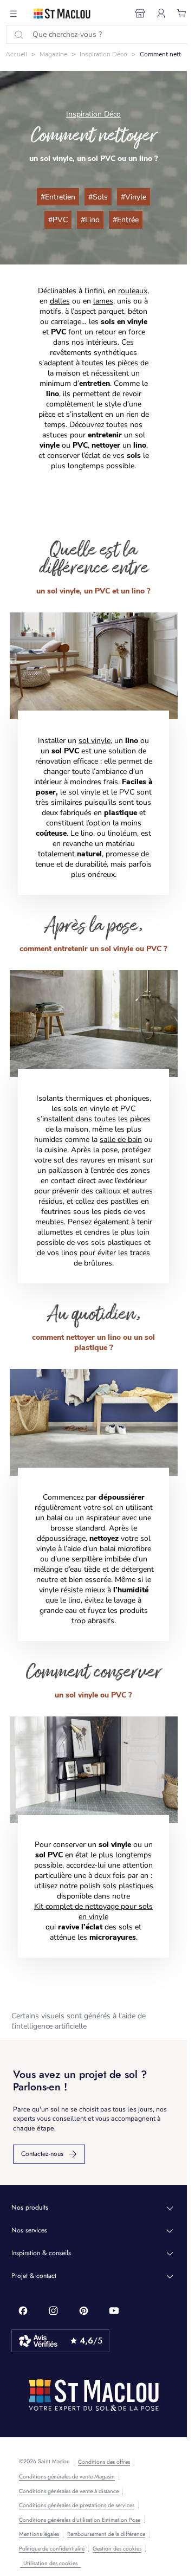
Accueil (16, 54)
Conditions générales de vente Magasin (67, 2477)
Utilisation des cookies (50, 2563)
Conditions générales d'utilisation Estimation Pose (80, 2520)
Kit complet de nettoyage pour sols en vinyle (93, 1912)
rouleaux (133, 291)
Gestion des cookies (117, 2549)
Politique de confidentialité (52, 2549)
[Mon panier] (182, 14)
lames (103, 301)
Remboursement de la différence (106, 2534)
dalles (60, 301)
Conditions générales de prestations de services (77, 2506)
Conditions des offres (104, 2462)
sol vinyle (95, 741)
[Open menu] (14, 14)
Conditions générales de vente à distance (69, 2491)
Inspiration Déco (103, 54)
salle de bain (121, 1139)
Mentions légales (39, 2534)
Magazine (53, 54)
